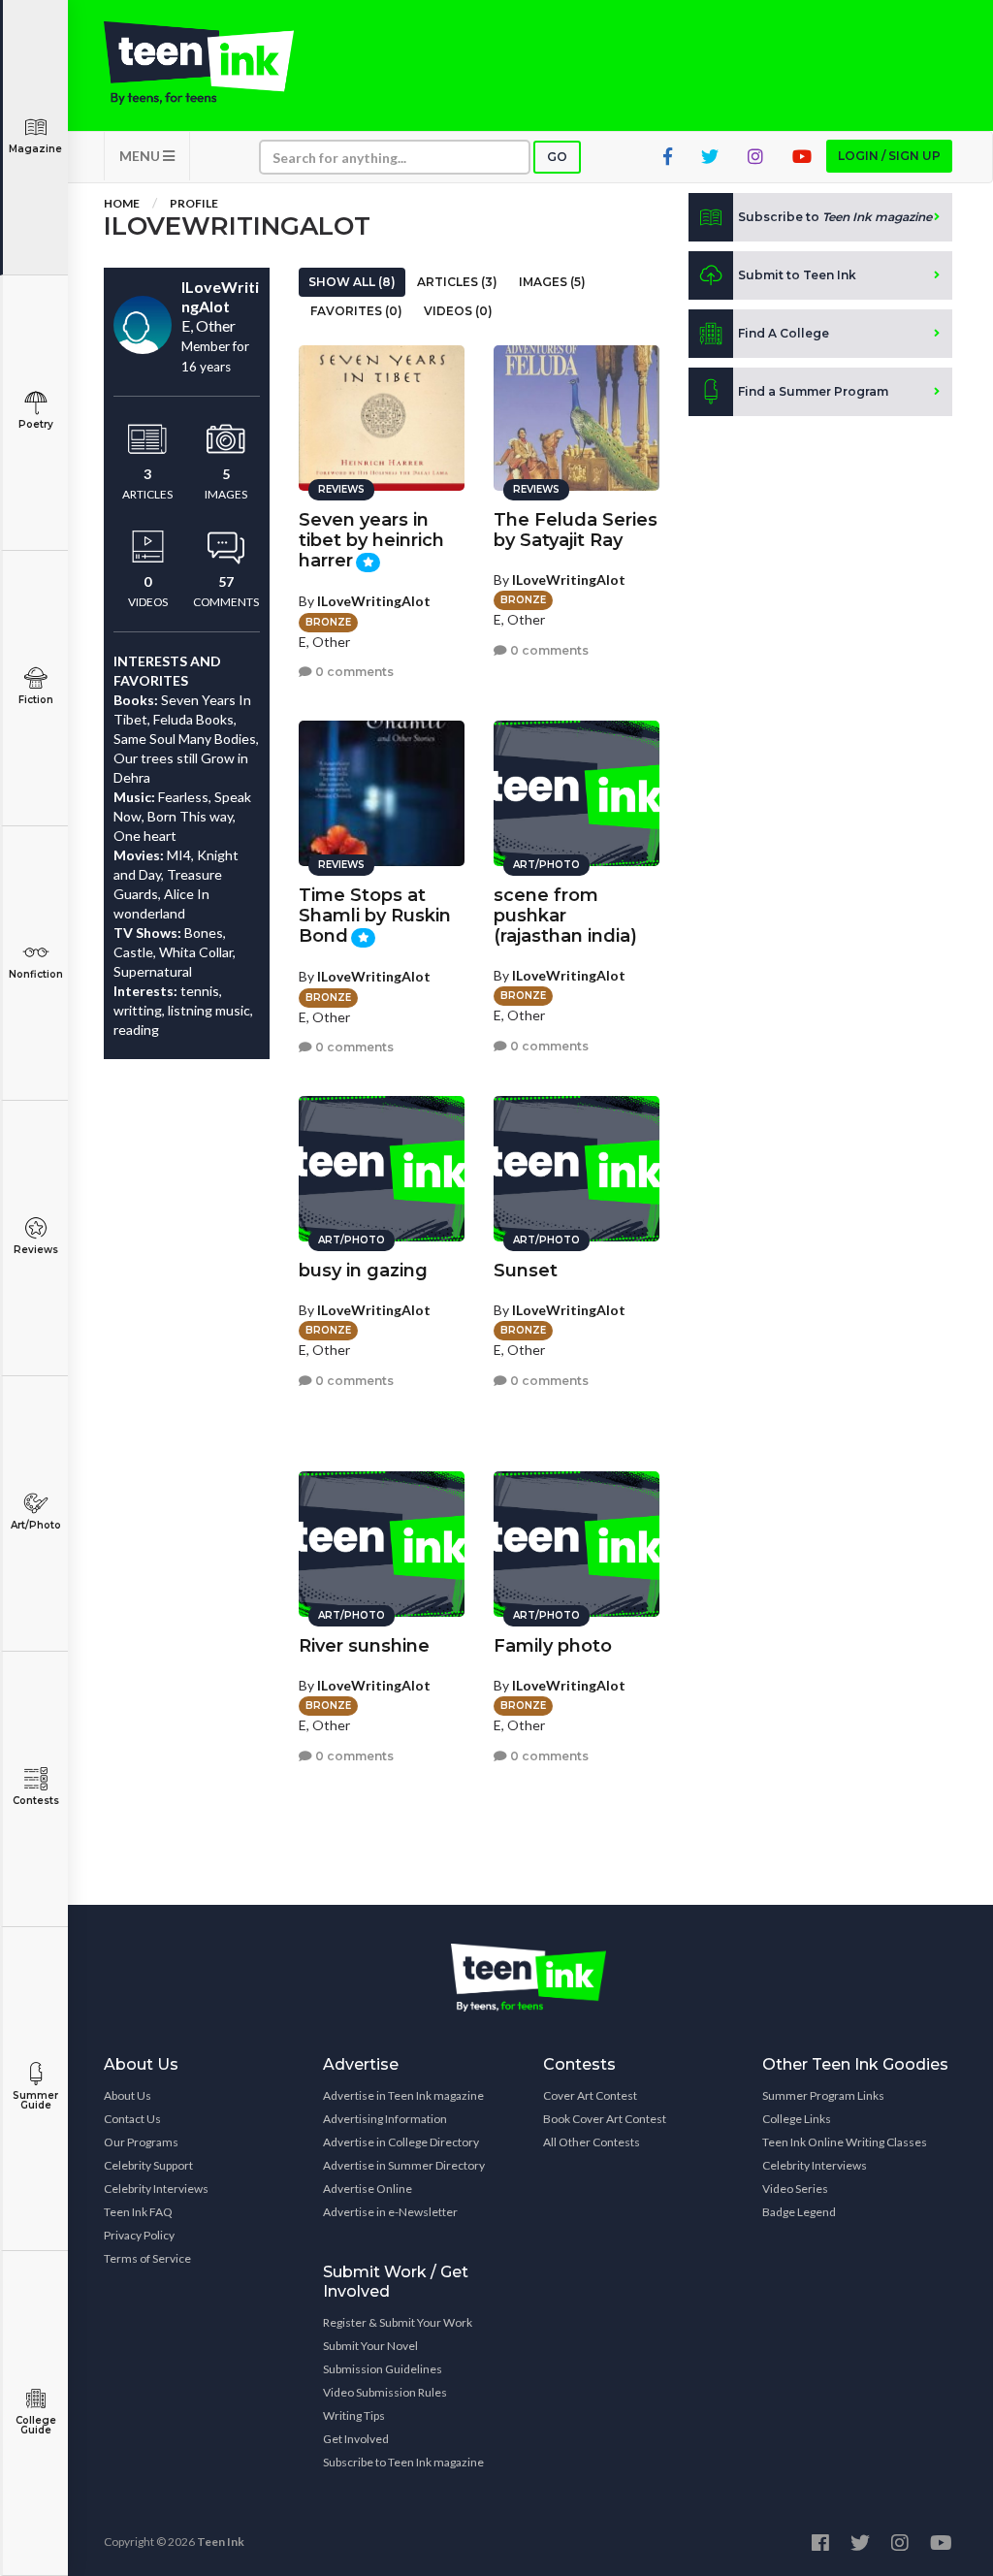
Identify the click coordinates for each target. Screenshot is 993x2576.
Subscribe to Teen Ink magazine (403, 2462)
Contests (36, 1801)
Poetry (36, 424)
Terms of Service (147, 2258)
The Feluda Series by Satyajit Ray (576, 530)
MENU (141, 156)
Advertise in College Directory (401, 2142)
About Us (128, 2095)
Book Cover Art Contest (605, 2119)
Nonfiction (36, 974)
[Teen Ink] (199, 63)
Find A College (784, 333)
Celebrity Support (148, 2165)
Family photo (553, 1646)
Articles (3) (457, 282)
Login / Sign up (889, 156)
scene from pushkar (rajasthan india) (565, 916)
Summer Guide (35, 2100)
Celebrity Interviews (156, 2189)
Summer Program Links (823, 2095)
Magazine (35, 149)
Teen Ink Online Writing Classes (845, 2142)
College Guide (36, 2425)
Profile (194, 203)
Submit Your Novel (370, 2346)
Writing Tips (354, 2415)
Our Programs (141, 2142)
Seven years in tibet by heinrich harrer (371, 540)
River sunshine (364, 1646)
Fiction (36, 700)
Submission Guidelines (383, 2369)
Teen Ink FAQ (138, 2212)
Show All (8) (352, 282)
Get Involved (356, 2439)
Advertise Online (368, 2189)
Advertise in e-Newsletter (390, 2212)
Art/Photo (36, 1525)
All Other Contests (592, 2142)
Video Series (795, 2189)
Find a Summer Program (813, 391)
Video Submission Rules (385, 2392)
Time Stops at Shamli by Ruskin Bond (375, 916)
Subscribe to (835, 217)
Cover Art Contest (590, 2095)
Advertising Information (385, 2119)
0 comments (353, 672)
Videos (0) (458, 311)
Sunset (526, 1271)
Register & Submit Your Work (398, 2322)
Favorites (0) (356, 311)
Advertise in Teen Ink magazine (403, 2095)
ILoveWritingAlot (374, 601)
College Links (797, 2119)
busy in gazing (363, 1271)
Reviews (36, 1250)
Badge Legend (799, 2212)
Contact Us (132, 2119)
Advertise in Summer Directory (404, 2165)
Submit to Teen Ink (797, 275)
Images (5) (552, 282)
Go (557, 157)
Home (122, 203)
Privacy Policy (139, 2235)
